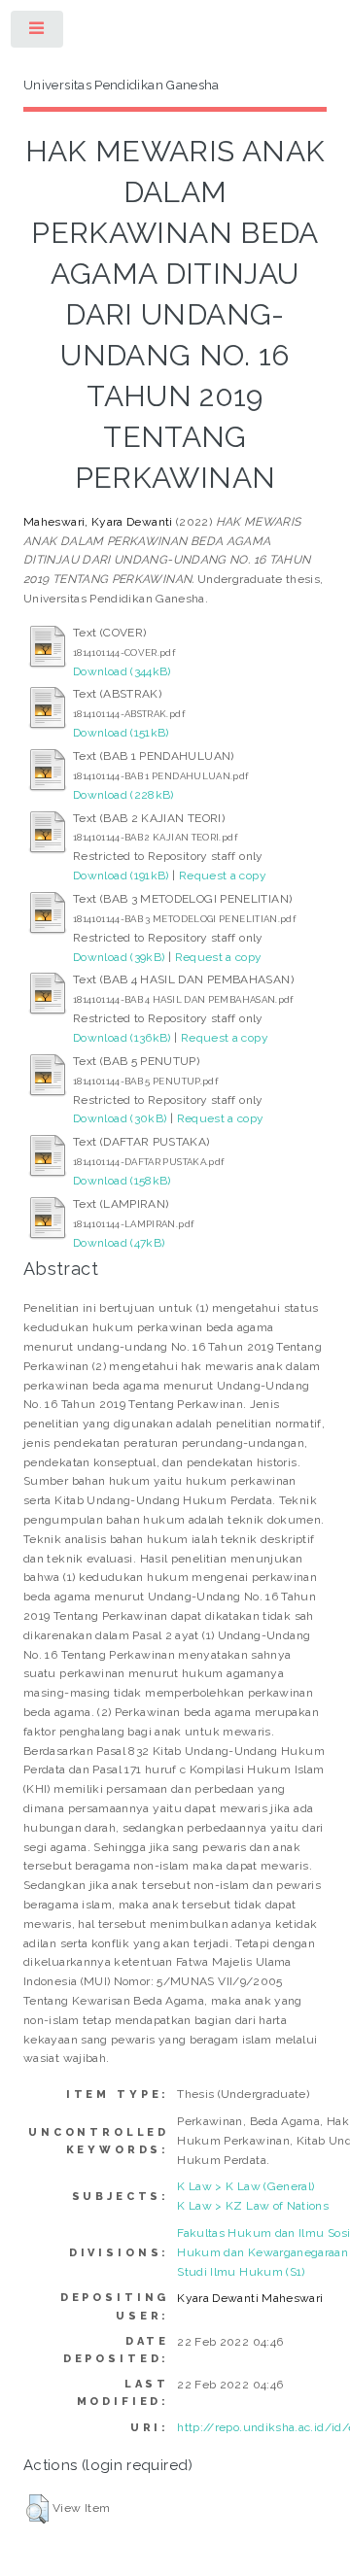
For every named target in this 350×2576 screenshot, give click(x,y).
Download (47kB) (119, 1243)
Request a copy (223, 876)
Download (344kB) (122, 671)
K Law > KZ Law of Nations (253, 2206)
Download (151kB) (121, 733)
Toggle (38, 33)
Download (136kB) (122, 1038)
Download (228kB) (123, 795)
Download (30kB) (120, 1118)
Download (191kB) (121, 876)
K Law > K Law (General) (245, 2186)
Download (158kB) (122, 1181)
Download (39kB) (119, 957)
